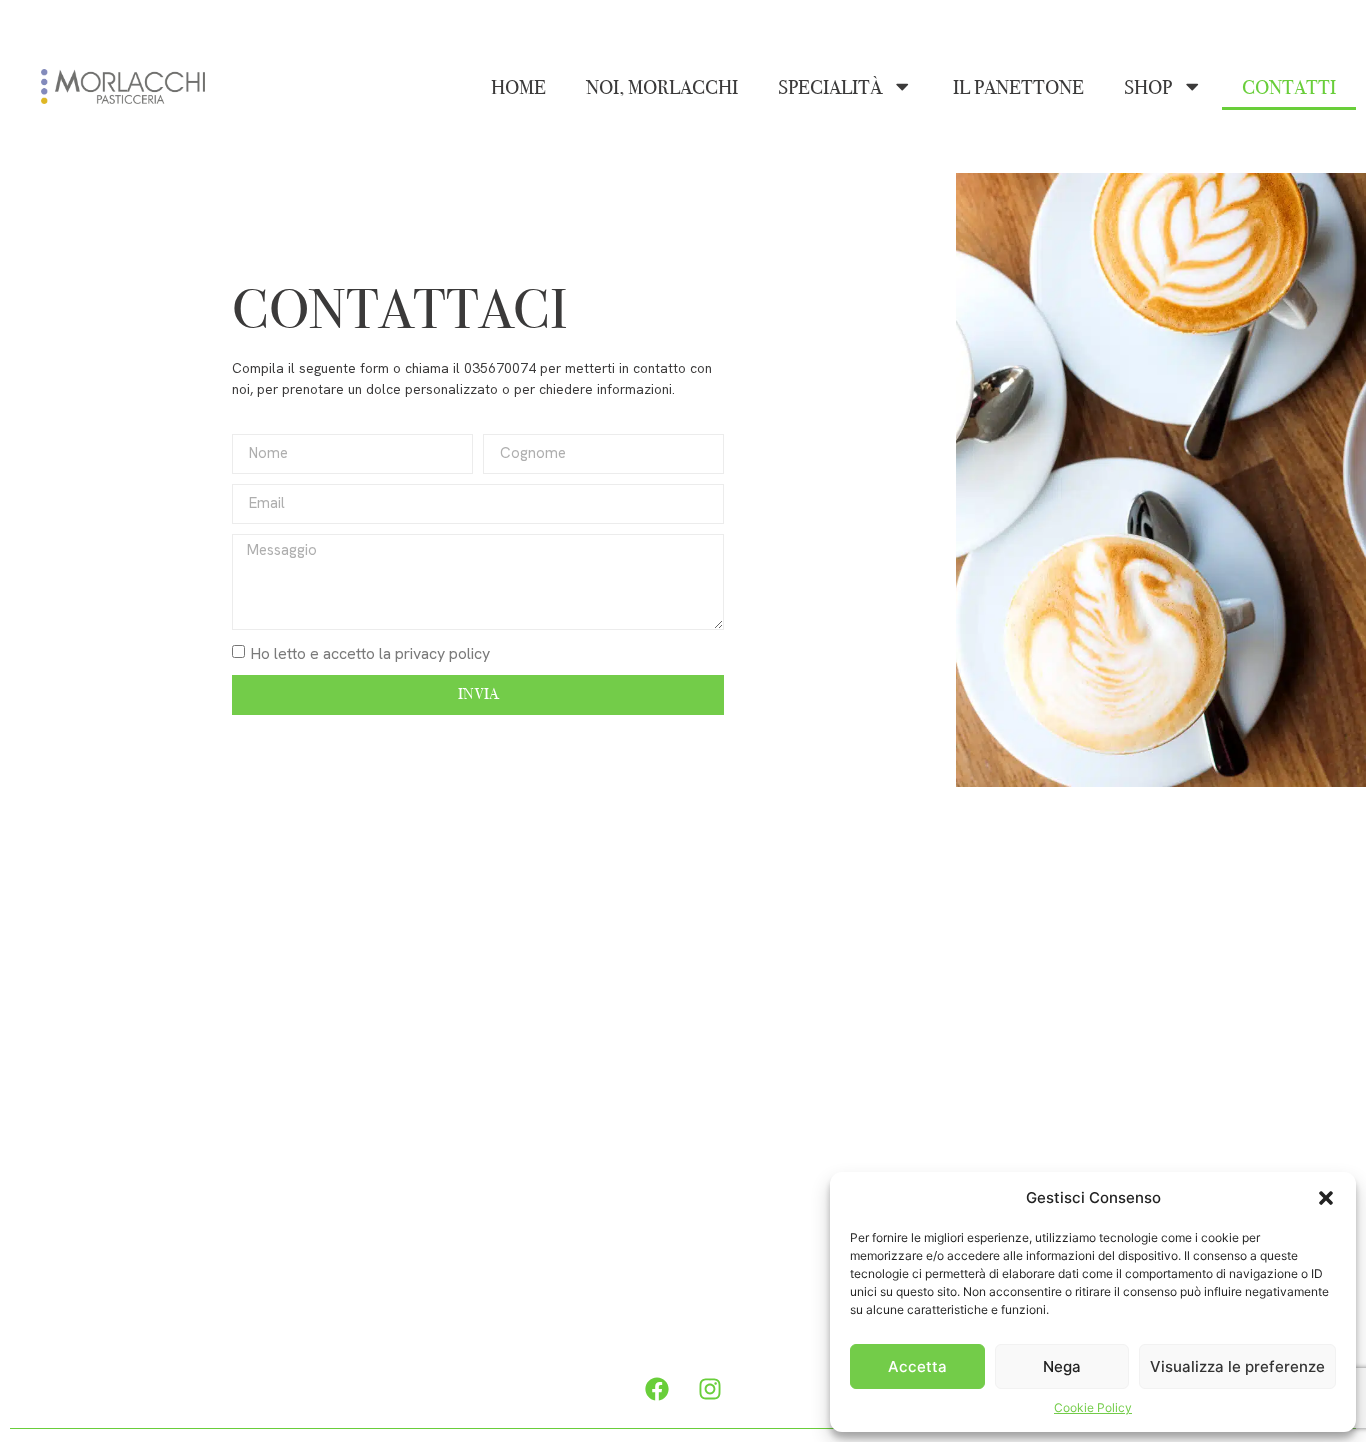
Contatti (1289, 87)
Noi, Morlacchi (662, 87)
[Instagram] (710, 1389)
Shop (1148, 87)
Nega (1062, 1366)
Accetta (917, 1366)
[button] (1326, 1198)
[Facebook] (657, 1389)
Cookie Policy (1093, 1407)
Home (518, 87)
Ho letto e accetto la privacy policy (370, 652)
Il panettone (1018, 87)
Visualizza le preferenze (1237, 1366)
